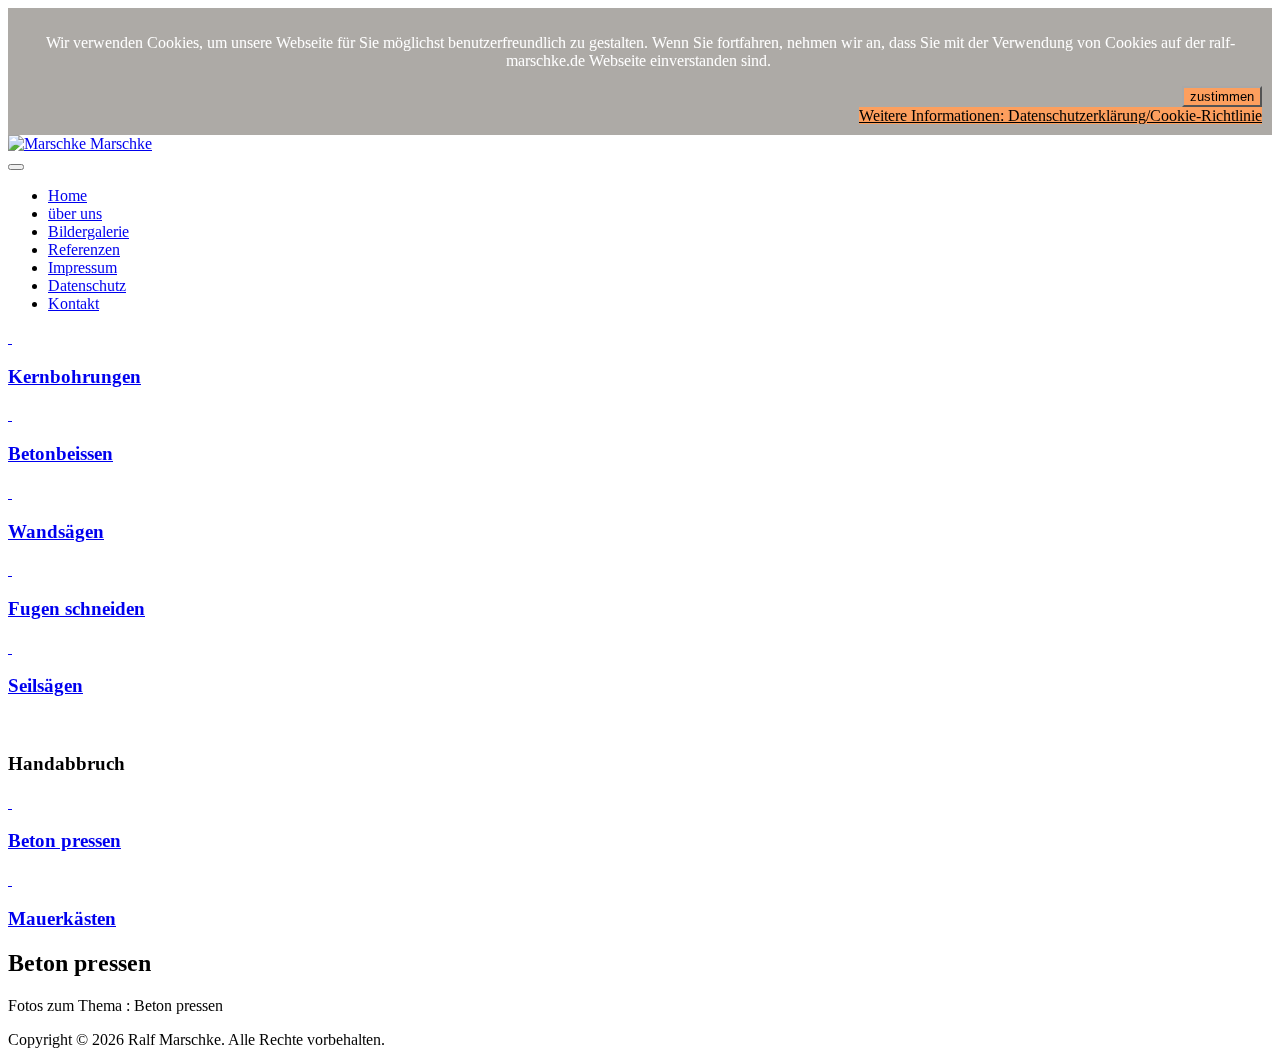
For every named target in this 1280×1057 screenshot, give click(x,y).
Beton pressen (64, 840)
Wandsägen (56, 531)
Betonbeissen (60, 453)
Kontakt (73, 303)
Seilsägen (45, 685)
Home (67, 195)
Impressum (82, 267)
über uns (75, 213)
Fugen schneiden (76, 608)
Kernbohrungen (74, 376)
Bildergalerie (88, 231)
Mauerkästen (62, 918)
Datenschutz (87, 285)
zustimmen (1222, 96)
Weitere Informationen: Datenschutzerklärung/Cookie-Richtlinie (1060, 115)
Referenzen (84, 249)
